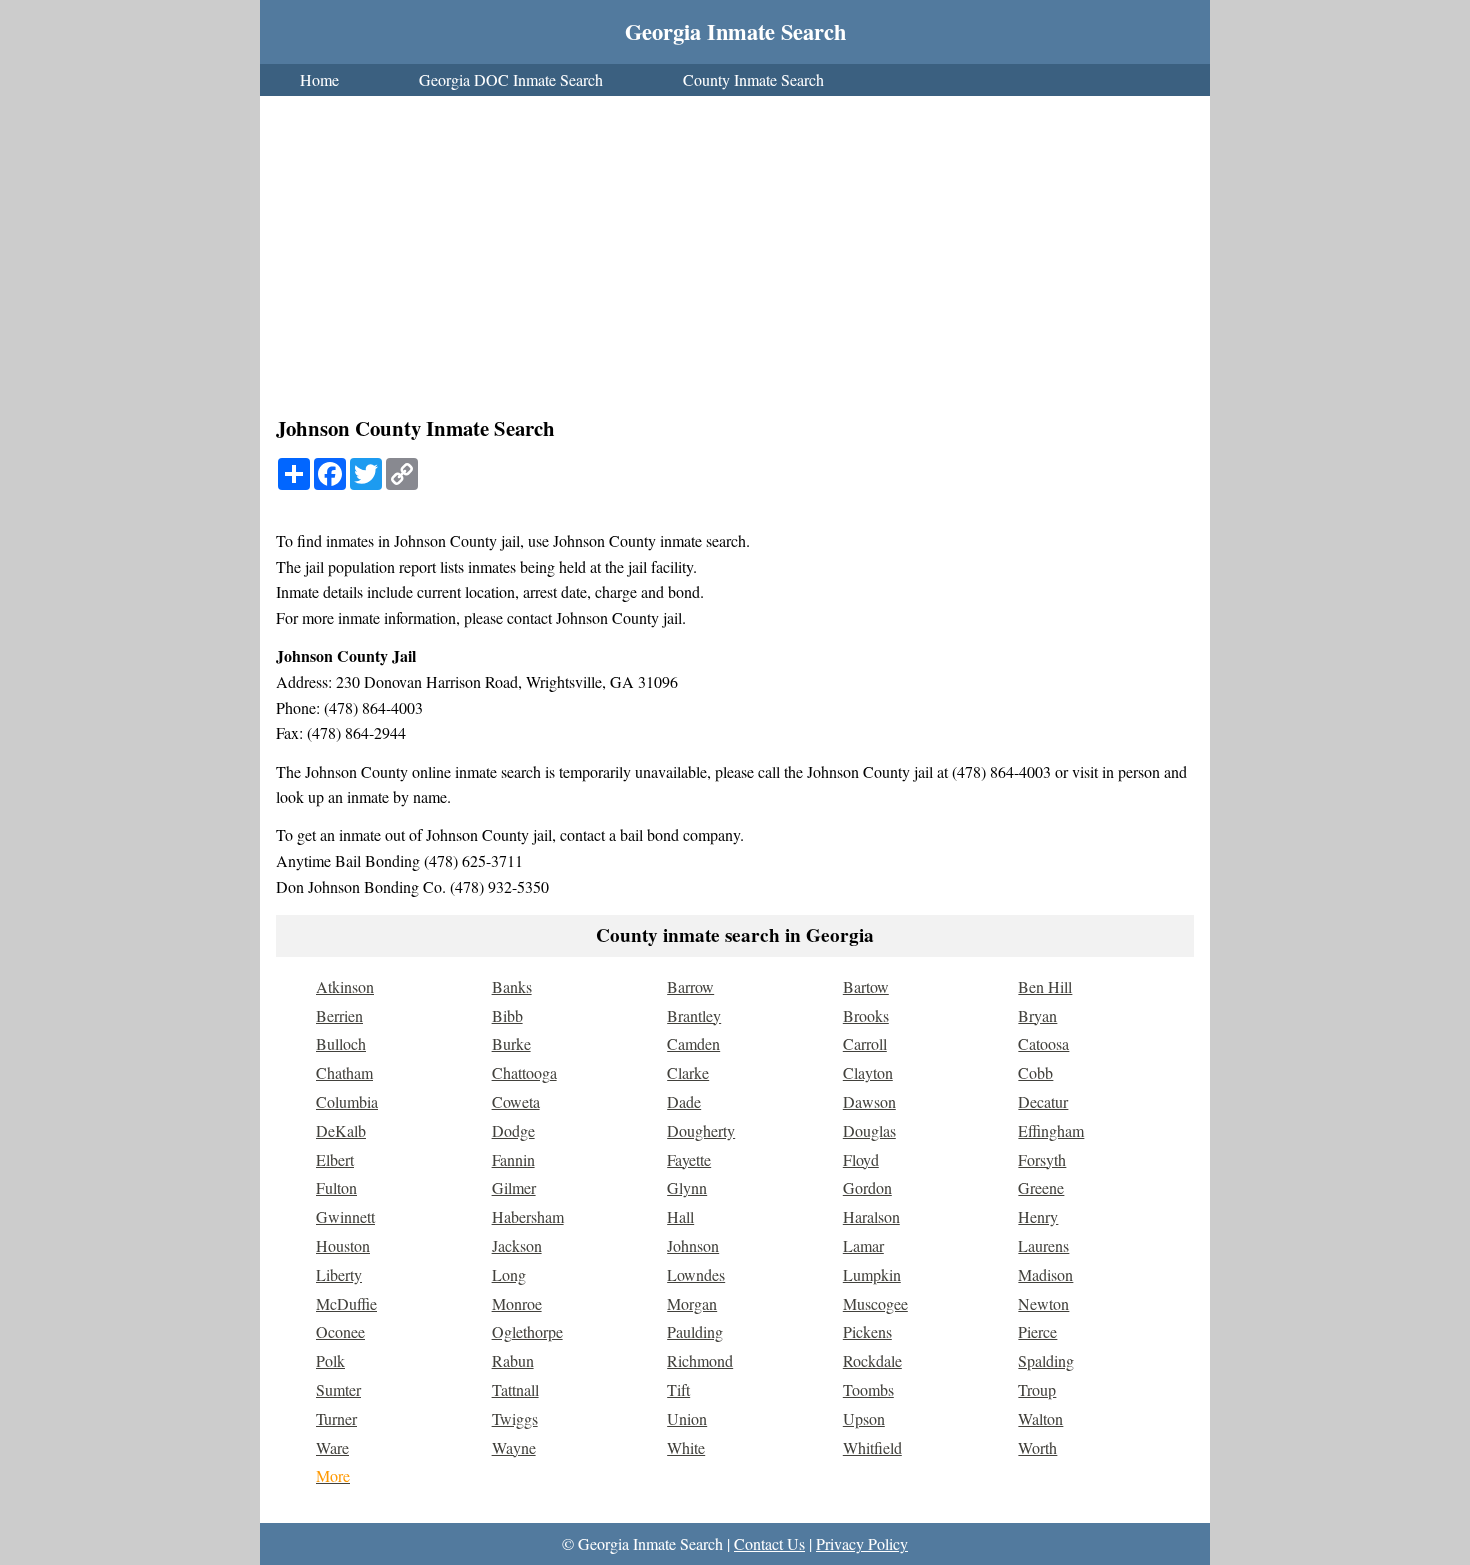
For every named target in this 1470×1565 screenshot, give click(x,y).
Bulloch (341, 1043)
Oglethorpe (527, 1331)
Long (509, 1274)
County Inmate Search (753, 79)
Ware (332, 1447)
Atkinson (345, 986)
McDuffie (346, 1303)
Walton (1040, 1418)
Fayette (689, 1159)
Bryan (1037, 1015)
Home (319, 79)
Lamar (863, 1245)
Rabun (513, 1360)
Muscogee (875, 1303)
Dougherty (701, 1130)
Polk (330, 1360)
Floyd (861, 1159)
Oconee (340, 1331)
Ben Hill (1045, 986)
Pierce (1037, 1331)
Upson (864, 1418)
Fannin (513, 1159)
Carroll (865, 1043)
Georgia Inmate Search (735, 31)
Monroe (517, 1303)
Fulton (336, 1187)
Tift (678, 1389)
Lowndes (696, 1274)
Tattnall (515, 1389)
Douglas (869, 1130)
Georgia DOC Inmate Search (511, 79)
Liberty (339, 1274)
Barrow (690, 986)
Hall (680, 1216)
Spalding (1046, 1360)
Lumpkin (872, 1274)
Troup (1037, 1389)
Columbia (347, 1101)
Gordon (867, 1187)
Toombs (868, 1389)
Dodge (513, 1130)
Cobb (1035, 1072)
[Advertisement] (735, 258)
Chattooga (524, 1072)
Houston (343, 1245)
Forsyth (1042, 1159)
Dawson (869, 1101)
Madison (1045, 1274)
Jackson (517, 1245)
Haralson (871, 1216)
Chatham (344, 1072)
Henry (1038, 1216)
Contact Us (769, 1543)
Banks (512, 986)
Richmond (700, 1360)
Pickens (867, 1331)
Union (687, 1418)
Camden (693, 1043)
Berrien (339, 1015)
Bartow (866, 986)
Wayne (514, 1447)
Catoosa (1043, 1043)
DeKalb (341, 1130)
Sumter (338, 1389)
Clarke (688, 1072)
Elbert (335, 1159)
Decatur (1043, 1101)
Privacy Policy (862, 1543)
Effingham (1051, 1130)
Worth (1037, 1447)
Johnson (693, 1245)
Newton (1043, 1303)
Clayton (868, 1072)
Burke (511, 1043)
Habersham (528, 1216)
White (686, 1447)
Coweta (516, 1101)
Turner (336, 1418)
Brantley (694, 1015)
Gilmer (514, 1187)
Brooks (866, 1015)
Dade (684, 1101)
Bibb (507, 1015)
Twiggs (515, 1418)
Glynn (687, 1187)
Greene (1041, 1187)
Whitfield (872, 1447)
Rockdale (872, 1360)
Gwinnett (345, 1216)
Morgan (692, 1303)
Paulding (695, 1331)
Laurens (1043, 1245)
